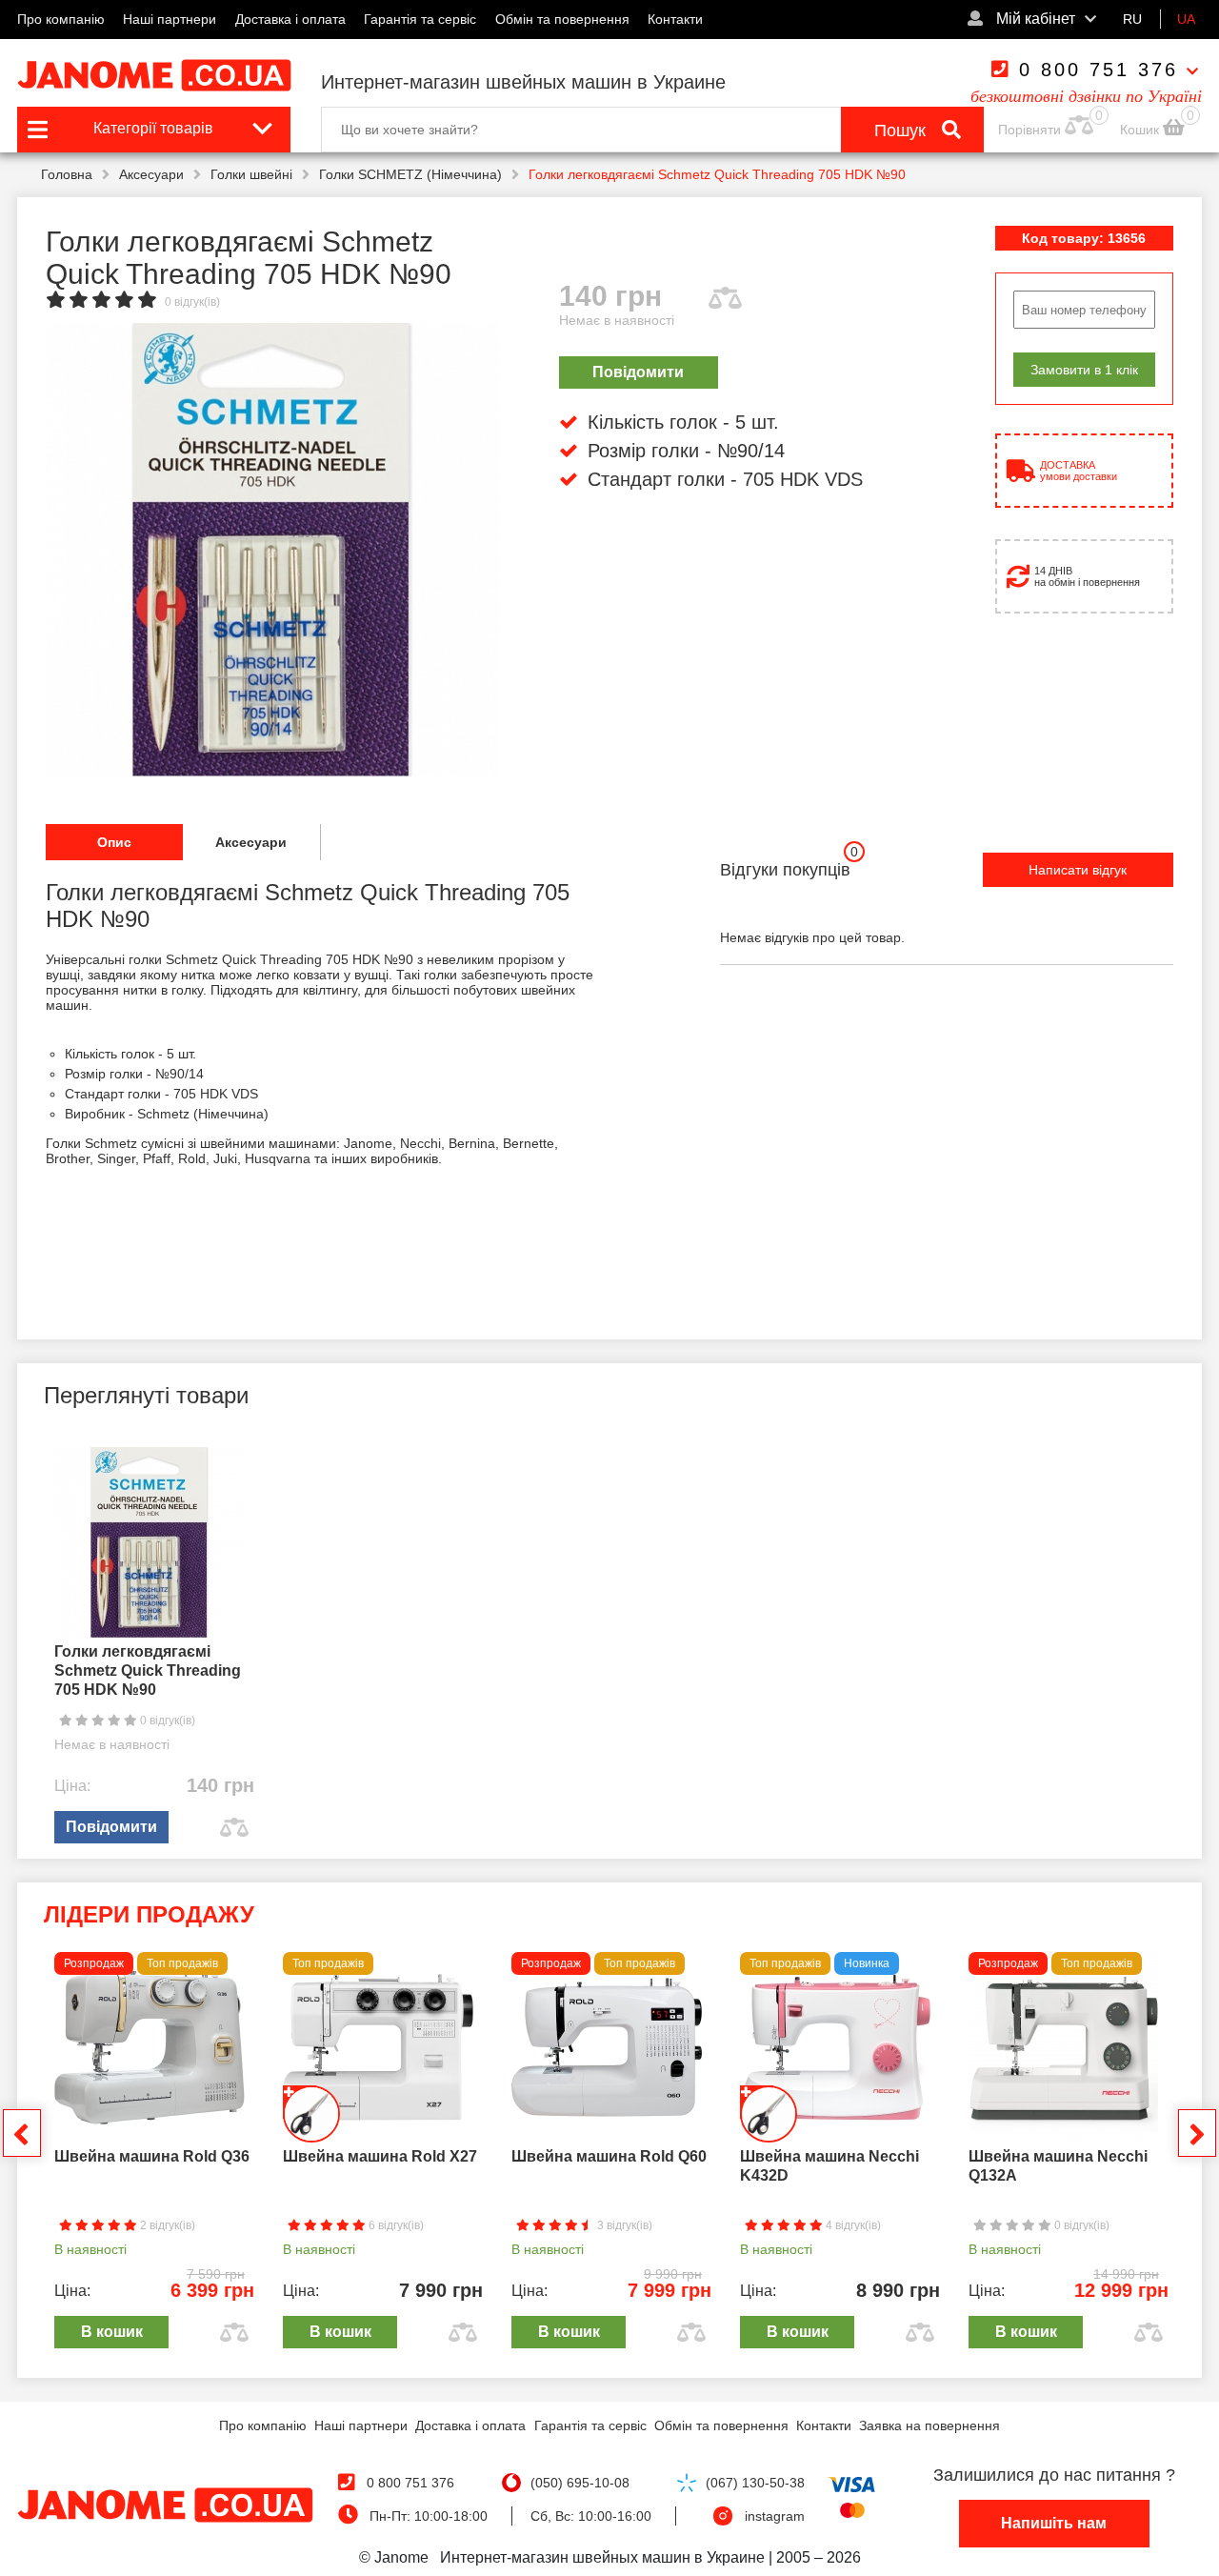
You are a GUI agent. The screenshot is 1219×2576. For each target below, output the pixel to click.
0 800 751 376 (1099, 70)
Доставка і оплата (290, 19)
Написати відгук (1078, 870)
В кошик (112, 2332)
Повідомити (638, 372)
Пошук (902, 131)
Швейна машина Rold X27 (380, 2156)
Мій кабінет (1034, 19)
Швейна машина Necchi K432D (829, 2166)
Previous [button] (22, 2133)
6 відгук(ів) (395, 2225)
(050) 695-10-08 (580, 2483)
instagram (775, 2516)
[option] (272, 550)
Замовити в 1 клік (1084, 370)
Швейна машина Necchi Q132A (1058, 2166)
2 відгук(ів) (166, 2225)
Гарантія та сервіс (420, 19)
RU (1132, 19)
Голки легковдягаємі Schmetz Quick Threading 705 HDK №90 (148, 1670)
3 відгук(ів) (623, 2225)
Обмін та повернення (562, 19)
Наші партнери (170, 19)
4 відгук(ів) (852, 2225)
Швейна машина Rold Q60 (609, 2156)
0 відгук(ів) (192, 302)
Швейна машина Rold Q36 (152, 2156)
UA (1186, 19)
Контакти (675, 19)
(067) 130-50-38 (755, 2483)
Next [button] (1197, 2133)
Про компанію (61, 19)
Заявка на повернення (929, 2425)
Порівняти (1029, 130)
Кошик (1141, 130)
